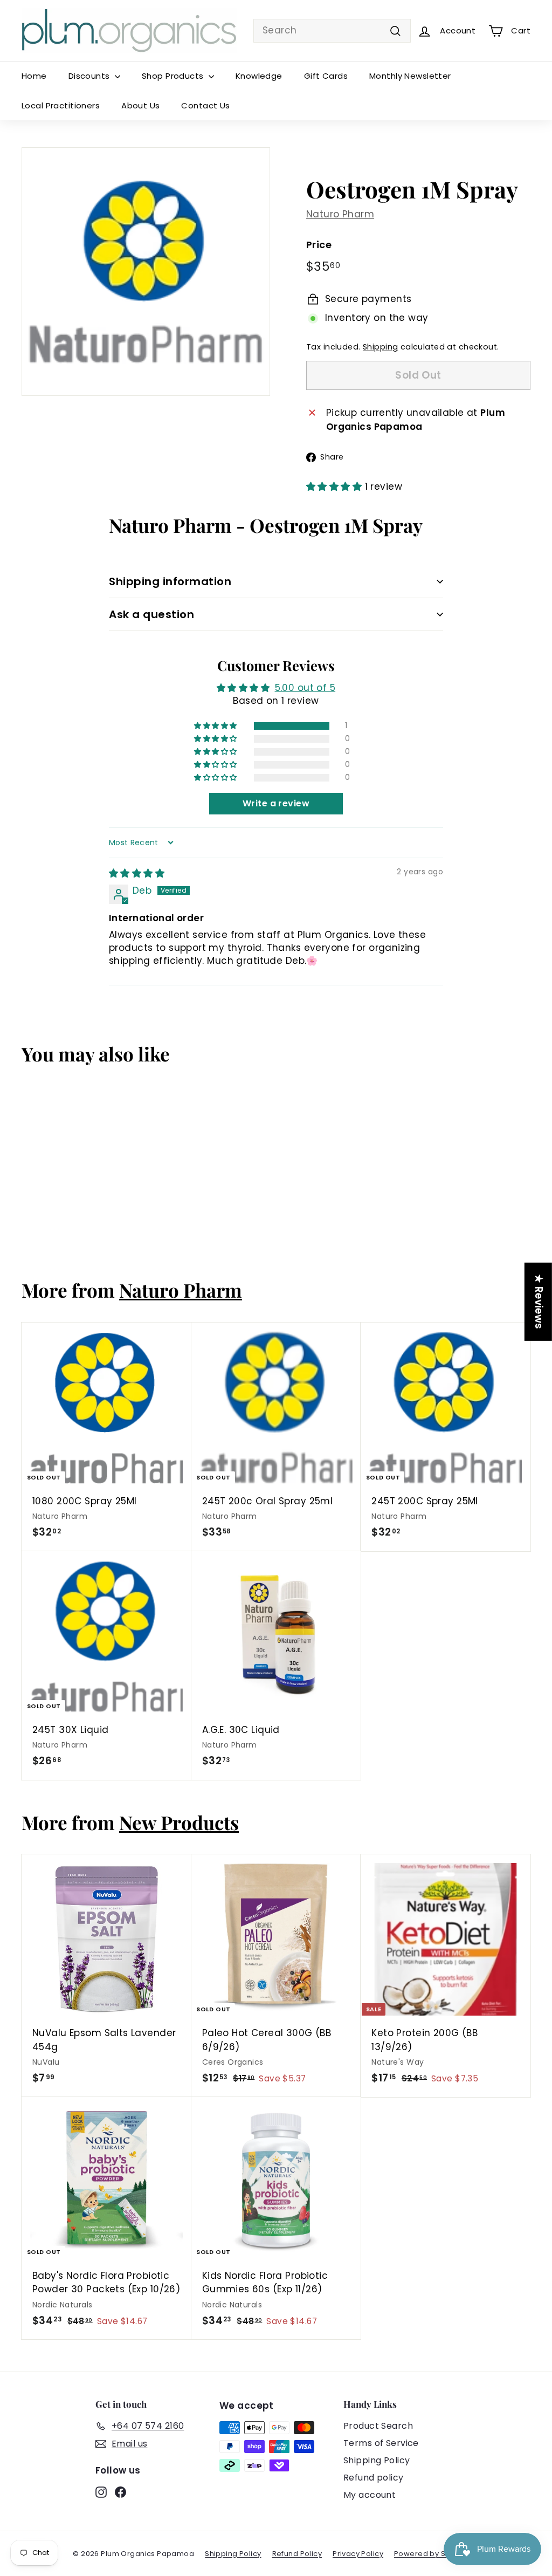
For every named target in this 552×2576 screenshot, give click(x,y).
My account (370, 2495)
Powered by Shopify (431, 2554)
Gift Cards (326, 76)
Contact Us (205, 105)
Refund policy (374, 2478)
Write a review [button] (276, 803)
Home (34, 76)
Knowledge (259, 76)
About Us (140, 105)
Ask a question (151, 614)
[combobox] (332, 31)
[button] (336, 487)
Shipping (380, 347)
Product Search (378, 2426)
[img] (137, 873)
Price (319, 245)
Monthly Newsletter (410, 76)
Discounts (90, 76)
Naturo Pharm (340, 214)
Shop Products (174, 76)
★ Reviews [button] (539, 1302)
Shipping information (170, 581)
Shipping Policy (377, 2460)
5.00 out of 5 (305, 688)
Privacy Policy (358, 2554)
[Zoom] (146, 272)
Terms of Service (381, 2443)
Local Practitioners (61, 105)
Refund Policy (297, 2554)
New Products (179, 1822)
